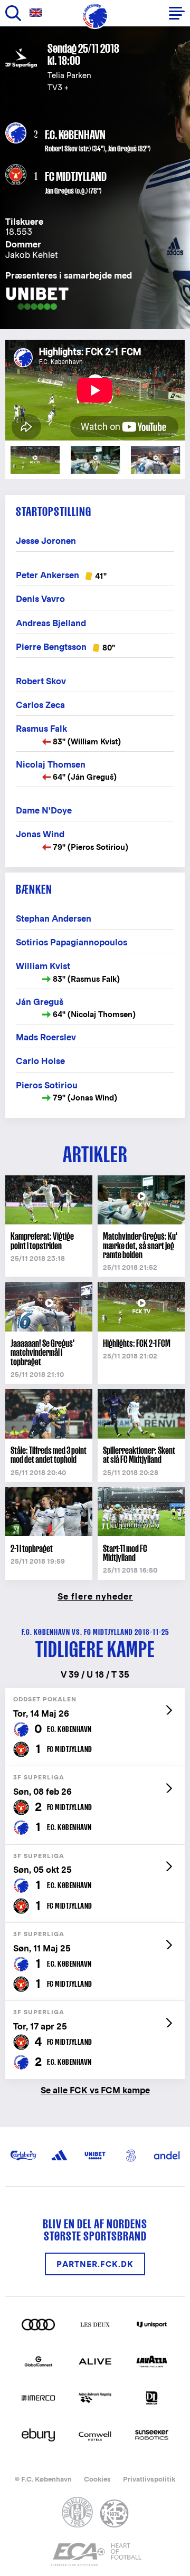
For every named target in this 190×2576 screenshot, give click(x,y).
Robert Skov (61, 149)
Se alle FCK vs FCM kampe (95, 2090)
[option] (95, 390)
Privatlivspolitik (149, 2479)
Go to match (95, 1694)
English (38, 13)
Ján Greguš (122, 149)
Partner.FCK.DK (95, 2264)
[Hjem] (95, 16)
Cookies (97, 2479)
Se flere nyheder (95, 1596)
